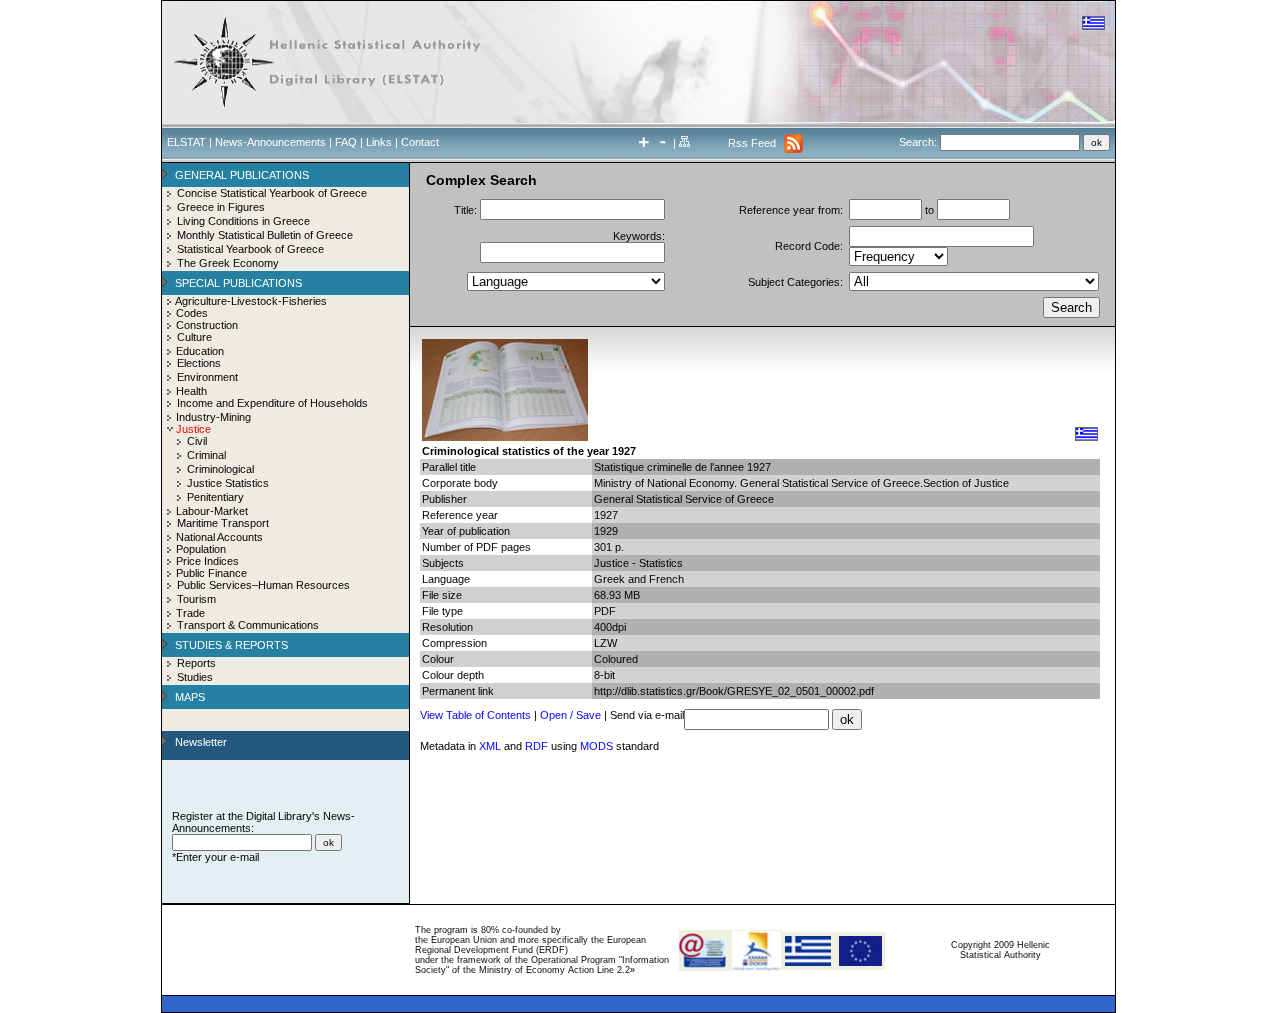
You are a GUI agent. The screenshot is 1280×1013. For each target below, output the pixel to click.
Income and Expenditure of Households (272, 403)
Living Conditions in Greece (243, 221)
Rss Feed (752, 143)
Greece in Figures (221, 207)
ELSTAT (186, 142)
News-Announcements (270, 142)
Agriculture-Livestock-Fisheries (251, 301)
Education (200, 351)
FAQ (346, 142)
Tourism (196, 599)
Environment (207, 377)
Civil (197, 441)
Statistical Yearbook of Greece (250, 249)
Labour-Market (212, 511)
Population (201, 549)
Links (379, 142)
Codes (192, 313)
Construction (207, 325)
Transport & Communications (248, 625)
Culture (194, 337)
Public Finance (211, 573)
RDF (536, 746)
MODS (596, 746)
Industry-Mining (213, 417)
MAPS (190, 697)
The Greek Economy (228, 263)
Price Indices (207, 561)
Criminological (220, 469)
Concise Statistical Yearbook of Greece (272, 193)
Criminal (206, 455)
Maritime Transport (223, 523)
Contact (420, 142)
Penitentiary (215, 497)
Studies (195, 677)
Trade (190, 613)
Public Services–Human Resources (263, 585)
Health (191, 391)
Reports (196, 663)
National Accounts (219, 537)
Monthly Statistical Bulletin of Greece (265, 235)
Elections (199, 363)
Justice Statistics (228, 483)
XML (490, 746)
